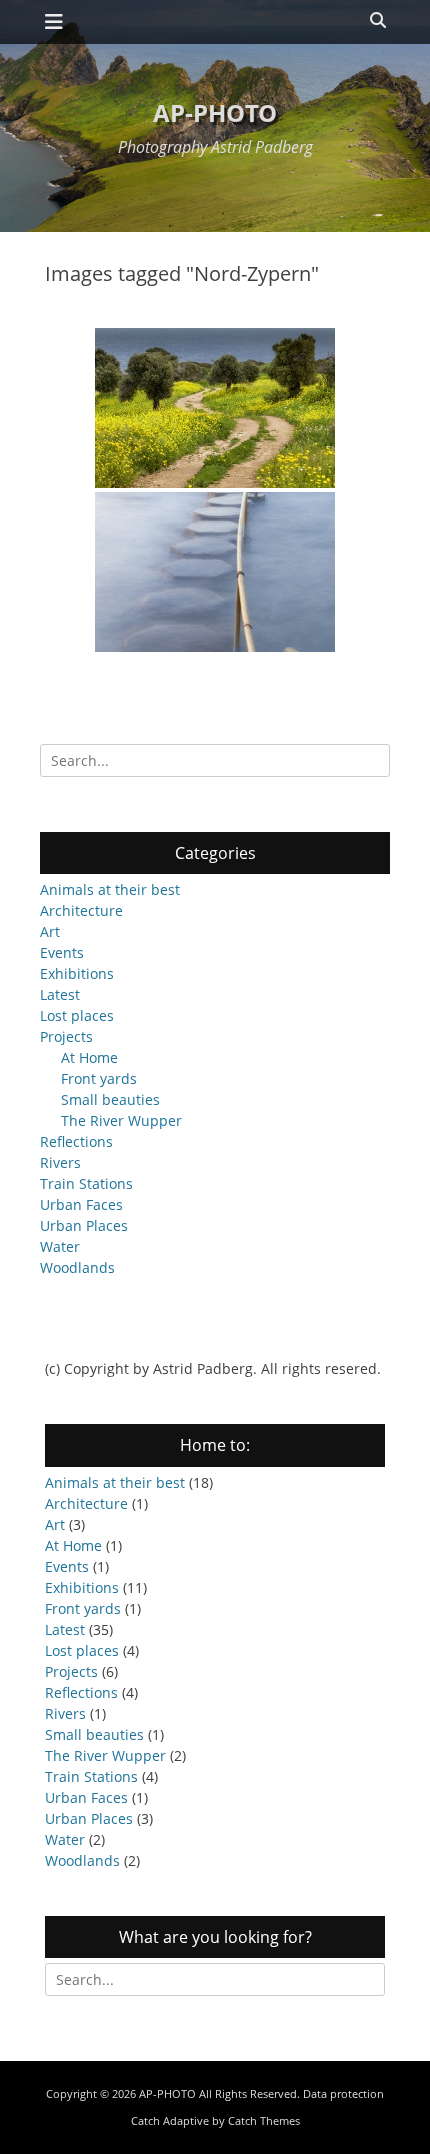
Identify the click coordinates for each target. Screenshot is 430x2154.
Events (62, 952)
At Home (89, 1057)
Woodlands (77, 1267)
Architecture (81, 910)
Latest (60, 994)
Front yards (99, 1078)
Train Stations (86, 1183)
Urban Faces (81, 1204)
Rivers (60, 1162)
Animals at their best (110, 889)
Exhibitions (77, 973)
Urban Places (84, 1225)
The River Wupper (121, 1120)
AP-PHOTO (215, 112)
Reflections (76, 1141)
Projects (66, 1036)
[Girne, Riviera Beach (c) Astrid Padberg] (215, 572)
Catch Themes (264, 2120)
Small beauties (110, 1099)
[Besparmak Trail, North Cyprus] (215, 408)
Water (60, 1246)
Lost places (77, 1015)
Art (50, 931)
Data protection (343, 2093)
